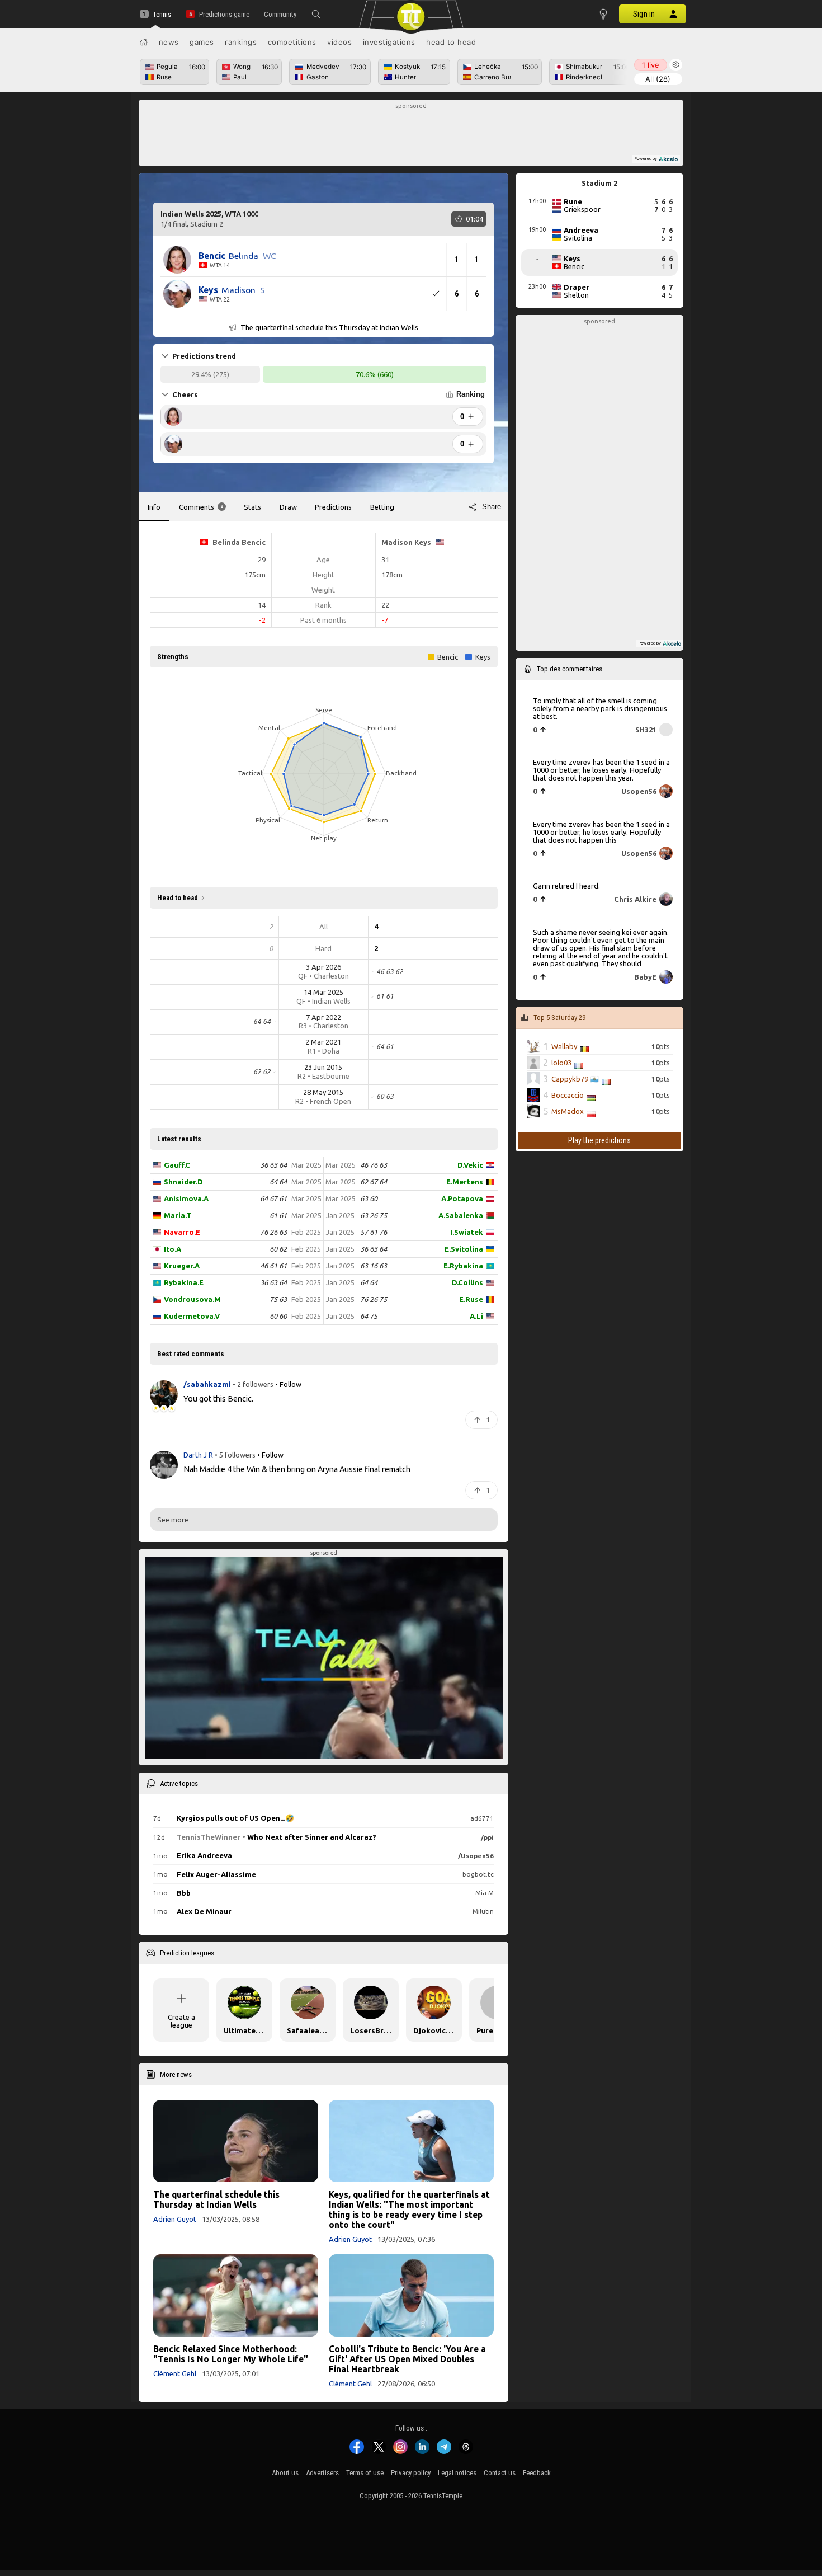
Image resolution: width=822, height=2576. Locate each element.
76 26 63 (273, 1232)
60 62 (278, 1249)
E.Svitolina (464, 1249)
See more (173, 1520)
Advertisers (322, 2473)
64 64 (278, 1182)
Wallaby (564, 1046)
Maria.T (178, 1215)
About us (285, 2473)
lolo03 (561, 1063)
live (651, 65)
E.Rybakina (463, 1266)
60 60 (278, 1316)
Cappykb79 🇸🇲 (575, 1079)
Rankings (241, 42)
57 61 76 (374, 1232)
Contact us (500, 2473)
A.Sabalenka (461, 1215)
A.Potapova (462, 1198)
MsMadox (568, 1111)
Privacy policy (411, 2473)
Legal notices (457, 2473)
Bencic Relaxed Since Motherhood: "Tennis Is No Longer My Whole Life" (231, 2354)
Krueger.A (182, 1266)
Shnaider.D (183, 1182)
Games (202, 42)
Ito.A (173, 1249)
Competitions (292, 42)
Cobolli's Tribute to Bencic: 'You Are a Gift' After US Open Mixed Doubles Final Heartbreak (407, 2359)
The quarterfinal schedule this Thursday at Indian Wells (216, 2199)
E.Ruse (471, 1299)
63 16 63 (374, 1266)
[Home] (144, 42)
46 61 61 (273, 1266)
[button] (316, 14)
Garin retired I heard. (566, 886)
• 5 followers (235, 1455)
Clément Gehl (175, 2373)
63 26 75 (374, 1215)
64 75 (369, 1316)
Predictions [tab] (333, 507)
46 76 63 (374, 1165)
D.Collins (467, 1282)
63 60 (369, 1198)
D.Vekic (470, 1165)
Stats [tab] (252, 507)
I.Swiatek (467, 1232)
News (169, 42)
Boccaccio (568, 1095)
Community (280, 14)
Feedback (537, 2473)
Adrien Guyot (175, 2219)
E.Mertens (465, 1182)
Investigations (389, 42)
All (658, 79)
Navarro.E (182, 1232)
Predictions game (224, 14)
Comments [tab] (201, 507)
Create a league (181, 2021)
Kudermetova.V (192, 1316)
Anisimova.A (186, 1198)
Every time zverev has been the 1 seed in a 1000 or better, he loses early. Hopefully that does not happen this (601, 831)
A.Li (476, 1316)
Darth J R (199, 1455)
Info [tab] (154, 507)
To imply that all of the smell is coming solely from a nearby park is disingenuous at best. (600, 708)
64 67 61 (273, 1198)
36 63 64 (273, 1165)
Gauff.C (177, 1165)
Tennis (162, 14)
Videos (339, 42)
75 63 (278, 1299)
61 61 (278, 1215)
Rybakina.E (184, 1282)
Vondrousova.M (192, 1299)
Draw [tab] (288, 507)
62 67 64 (374, 1182)
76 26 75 (374, 1299)
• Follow (288, 1384)
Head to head (451, 42)
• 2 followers (253, 1384)
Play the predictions (599, 1140)
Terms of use (365, 2473)
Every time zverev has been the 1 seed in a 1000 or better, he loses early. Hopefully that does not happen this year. (601, 770)
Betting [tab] (382, 507)
